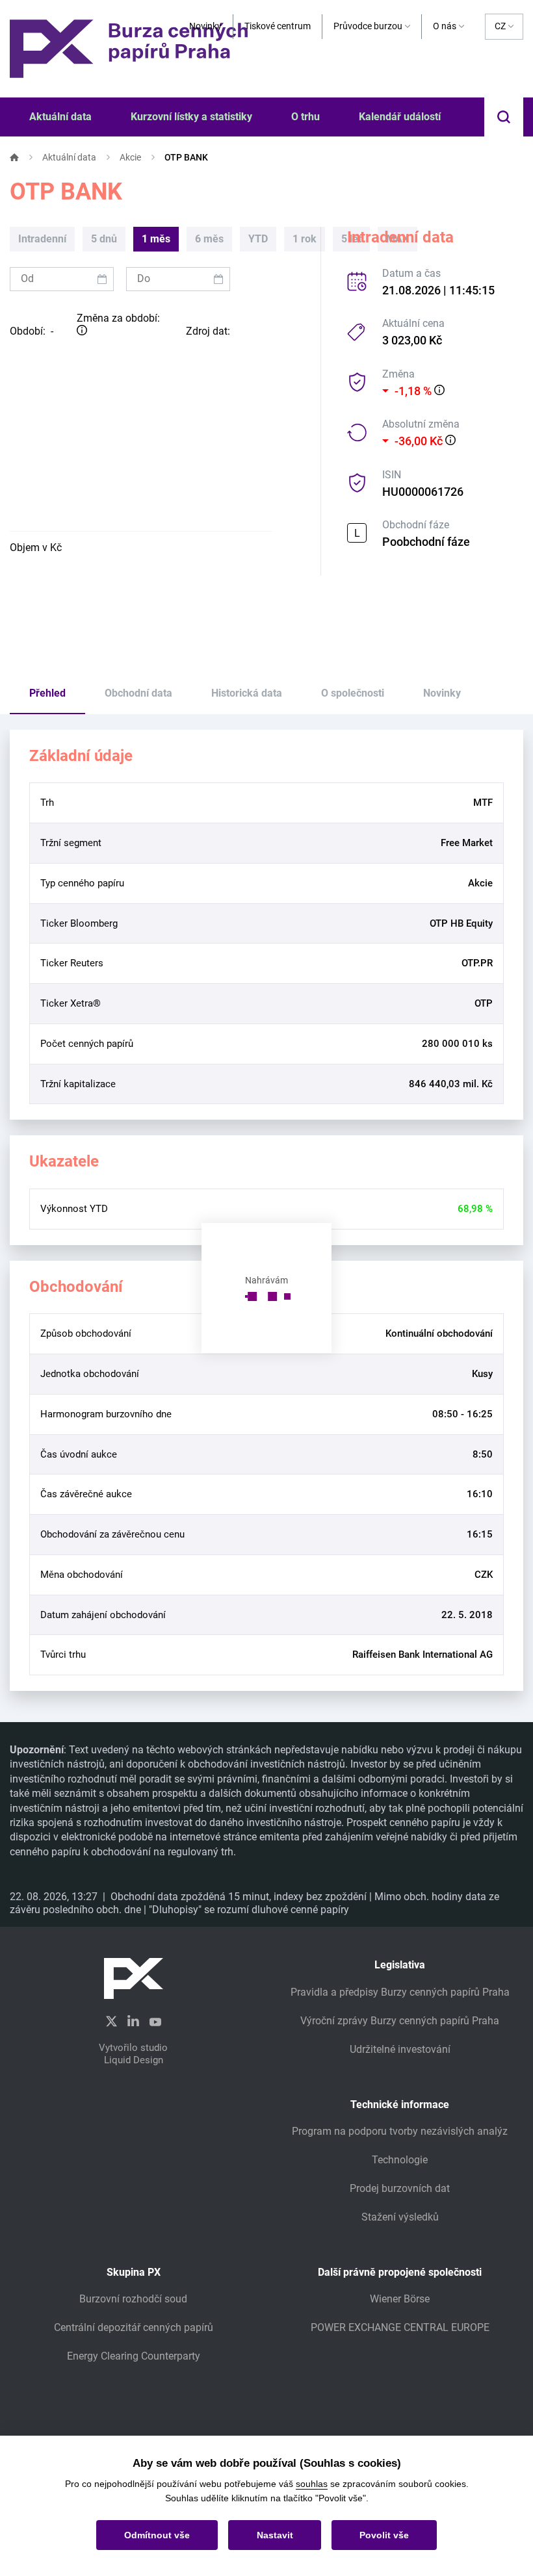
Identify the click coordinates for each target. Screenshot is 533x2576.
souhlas (312, 2484)
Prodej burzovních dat (400, 2188)
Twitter (111, 2021)
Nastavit (275, 2535)
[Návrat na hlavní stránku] (129, 48)
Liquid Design (134, 2060)
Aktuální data (69, 157)
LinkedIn (133, 2020)
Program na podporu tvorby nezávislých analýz (400, 2131)
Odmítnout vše (157, 2535)
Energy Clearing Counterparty (134, 2356)
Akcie (130, 157)
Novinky (205, 26)
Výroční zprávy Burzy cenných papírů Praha (400, 2021)
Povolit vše (384, 2535)
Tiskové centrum (278, 26)
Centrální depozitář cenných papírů (134, 2327)
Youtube (155, 2020)
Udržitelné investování (400, 2049)
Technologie (400, 2160)
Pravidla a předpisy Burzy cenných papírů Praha (400, 1992)
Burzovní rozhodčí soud (133, 2299)
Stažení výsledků (400, 2217)
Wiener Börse (400, 2299)
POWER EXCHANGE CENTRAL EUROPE (400, 2327)
